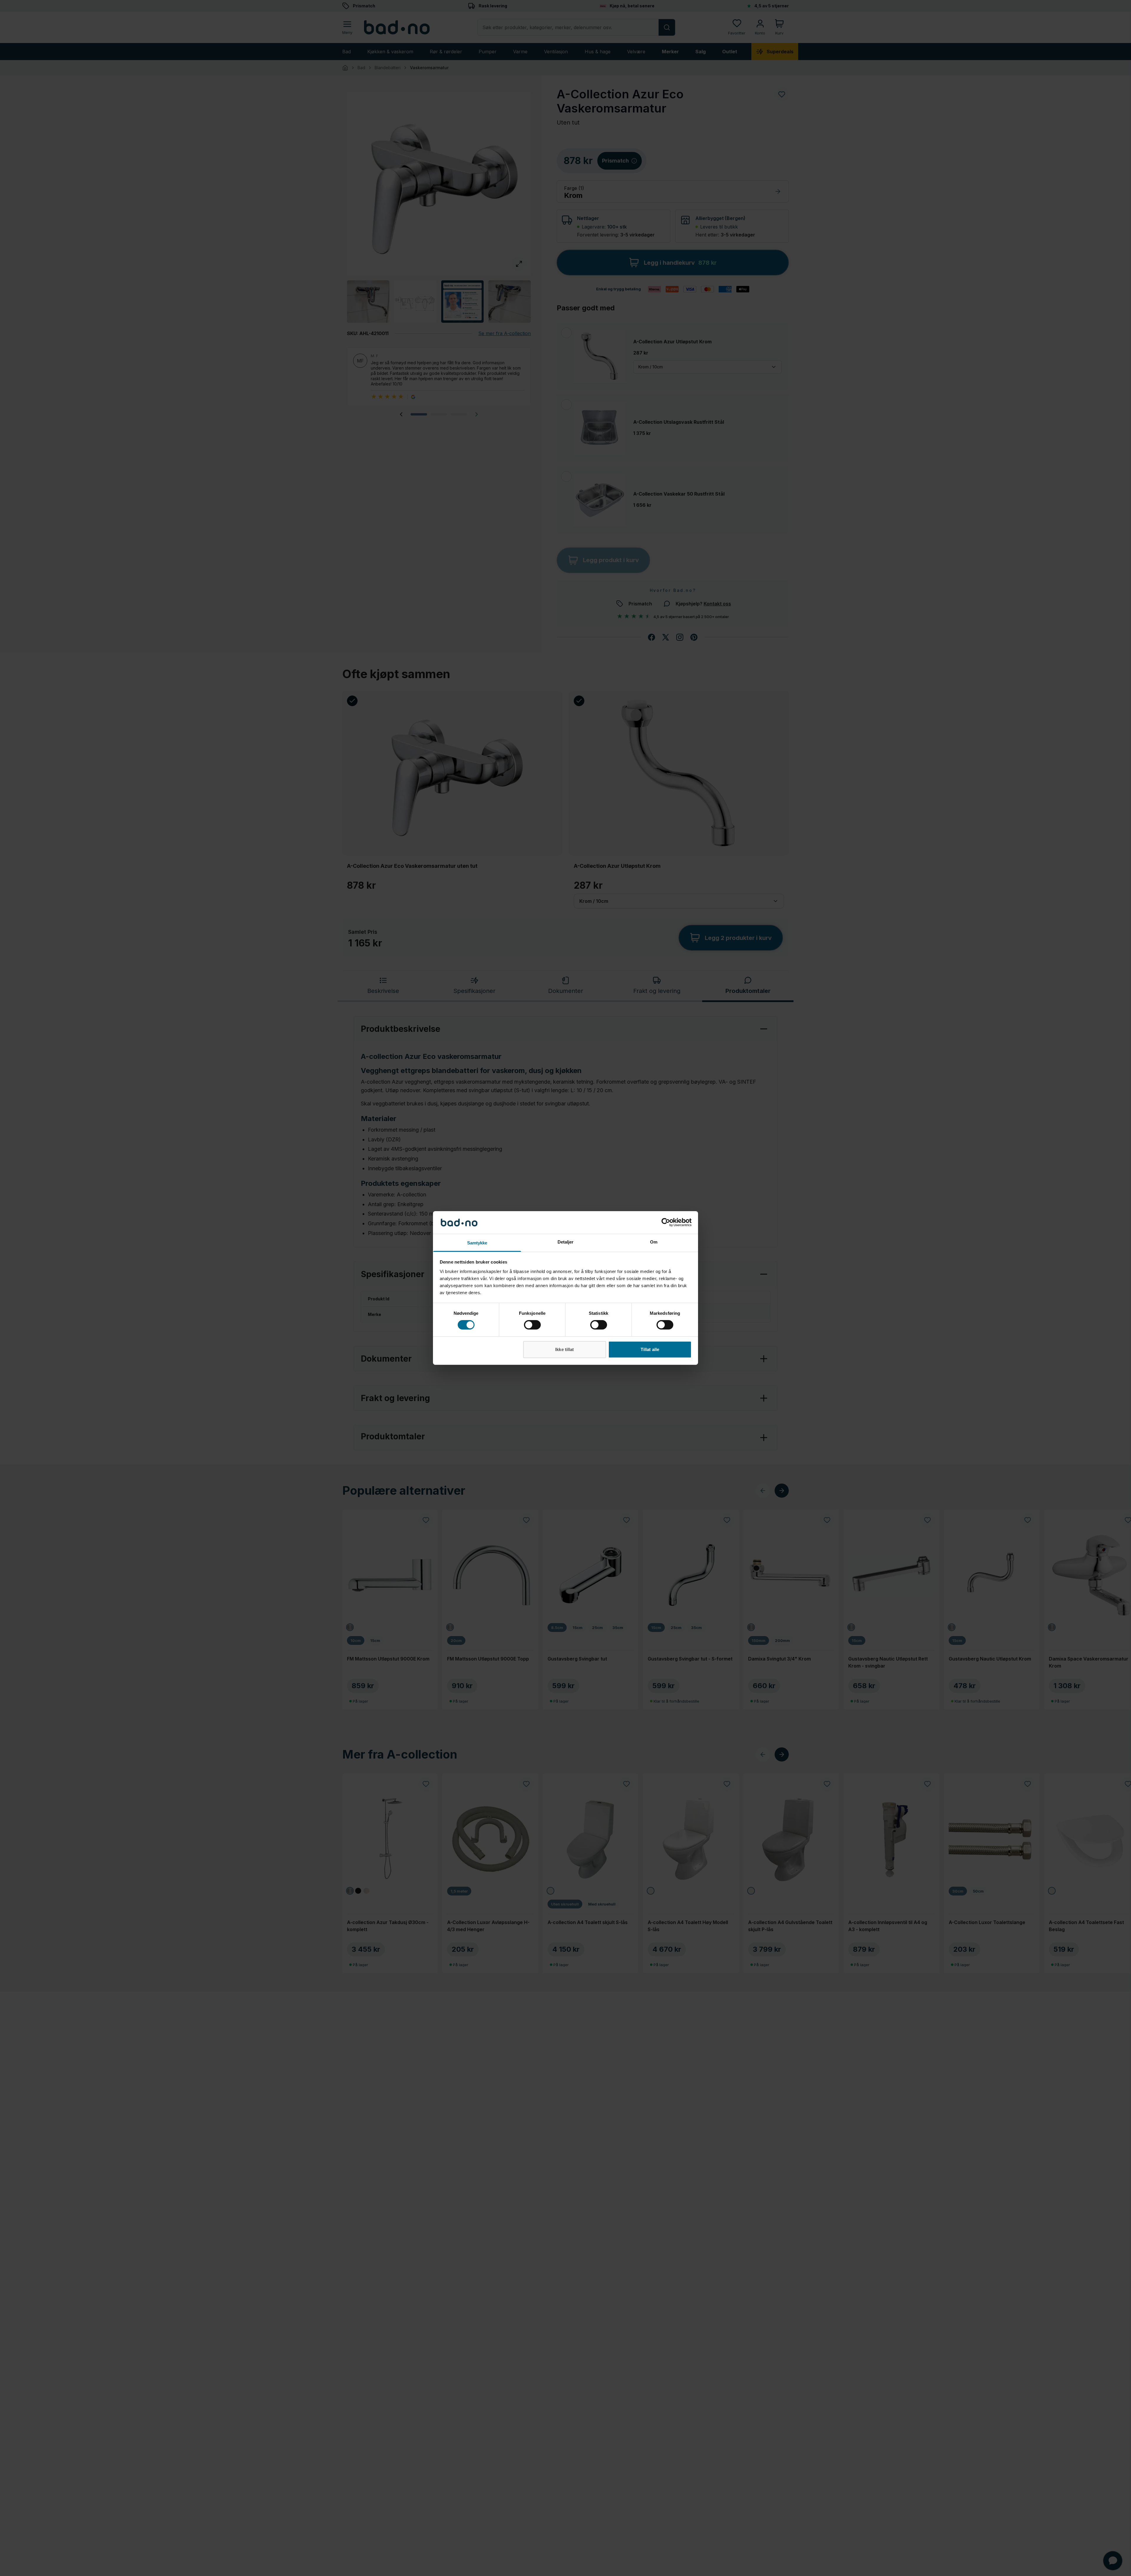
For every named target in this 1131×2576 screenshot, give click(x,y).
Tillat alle (650, 1349)
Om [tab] (654, 1242)
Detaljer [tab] (566, 1242)
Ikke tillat (564, 1349)
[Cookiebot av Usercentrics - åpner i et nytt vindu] (666, 1222)
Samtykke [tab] (477, 1243)
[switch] (532, 1325)
